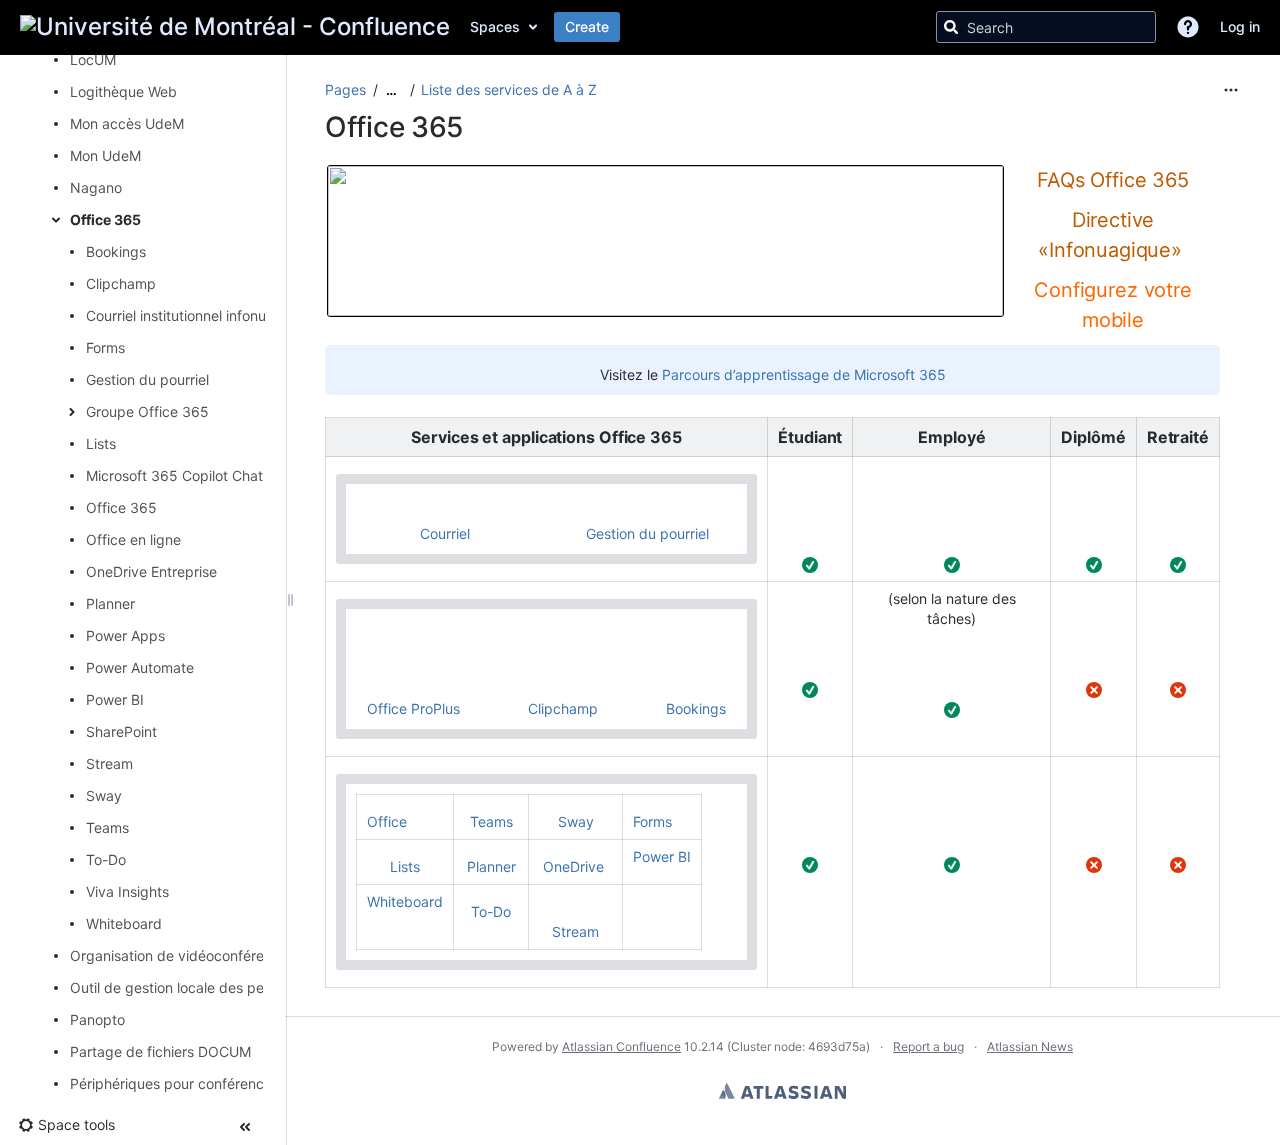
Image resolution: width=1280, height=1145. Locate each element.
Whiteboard (124, 923)
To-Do (106, 859)
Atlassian (782, 1091)
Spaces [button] (495, 26)
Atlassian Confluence (621, 1046)
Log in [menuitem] (1240, 26)
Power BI (115, 699)
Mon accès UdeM (127, 123)
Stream (109, 763)
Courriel (427, 533)
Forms (105, 347)
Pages (345, 89)
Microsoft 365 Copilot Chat (174, 475)
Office (387, 821)
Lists (101, 443)
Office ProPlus (413, 708)
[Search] (951, 27)
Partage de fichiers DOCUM (160, 1051)
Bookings (116, 251)
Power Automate (140, 667)
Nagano (96, 187)
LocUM (93, 59)
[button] (1188, 27)
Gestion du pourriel (147, 379)
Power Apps (125, 635)
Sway (104, 795)
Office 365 (105, 219)
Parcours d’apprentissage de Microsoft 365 (804, 374)
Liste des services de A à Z (509, 89)
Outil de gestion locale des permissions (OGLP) (223, 987)
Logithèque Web (123, 91)
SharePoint (121, 731)
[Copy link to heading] (1119, 211)
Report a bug (928, 1046)
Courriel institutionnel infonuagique (198, 315)
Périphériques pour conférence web (187, 1083)
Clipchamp (121, 283)
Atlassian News (1030, 1046)
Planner (110, 603)
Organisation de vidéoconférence (179, 955)
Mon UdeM (105, 155)
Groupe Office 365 (147, 411)
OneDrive (573, 866)
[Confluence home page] (235, 27)
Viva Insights (127, 891)
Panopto (97, 1019)
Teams (107, 827)
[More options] (1231, 90)
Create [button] (587, 26)
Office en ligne (133, 539)
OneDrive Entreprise (151, 571)
